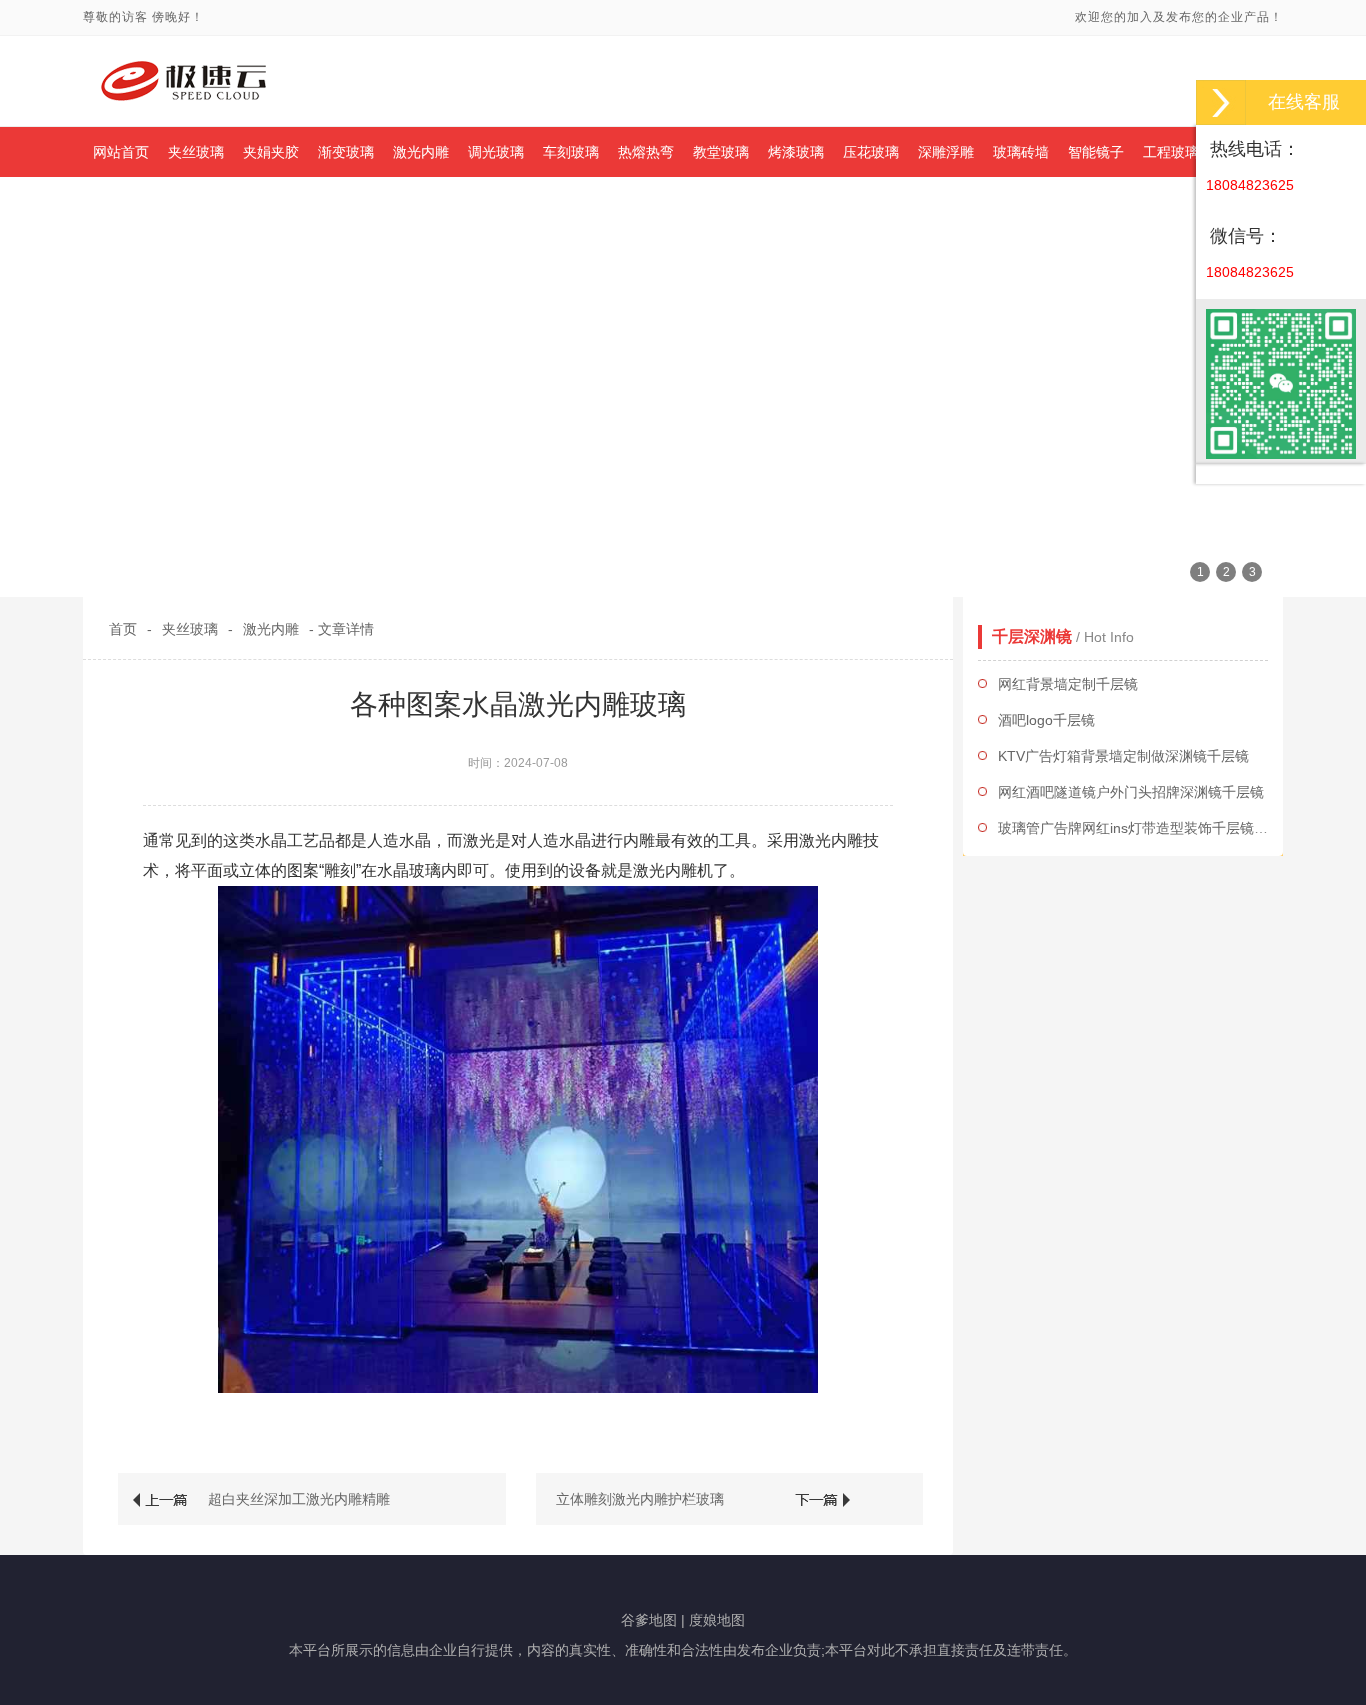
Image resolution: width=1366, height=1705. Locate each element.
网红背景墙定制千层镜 (1068, 684)
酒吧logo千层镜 (1046, 720)
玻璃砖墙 (1021, 152)
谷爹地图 (649, 1620)
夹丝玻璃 (196, 152)
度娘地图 (717, 1620)
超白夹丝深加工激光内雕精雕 (299, 1499)
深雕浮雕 (946, 152)
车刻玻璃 (571, 152)
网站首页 (121, 152)
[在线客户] (1221, 102)
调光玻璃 (496, 152)
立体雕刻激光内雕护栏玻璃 (640, 1499)
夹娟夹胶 (271, 152)
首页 (123, 629)
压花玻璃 (871, 152)
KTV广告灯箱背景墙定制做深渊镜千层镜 (1123, 756)
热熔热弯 (646, 152)
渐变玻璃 (346, 152)
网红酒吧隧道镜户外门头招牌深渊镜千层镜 (1131, 792)
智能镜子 (1096, 152)
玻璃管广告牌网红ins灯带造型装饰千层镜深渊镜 (1147, 828)
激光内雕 (421, 152)
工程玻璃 (1171, 152)
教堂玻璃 (721, 152)
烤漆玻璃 (796, 152)
